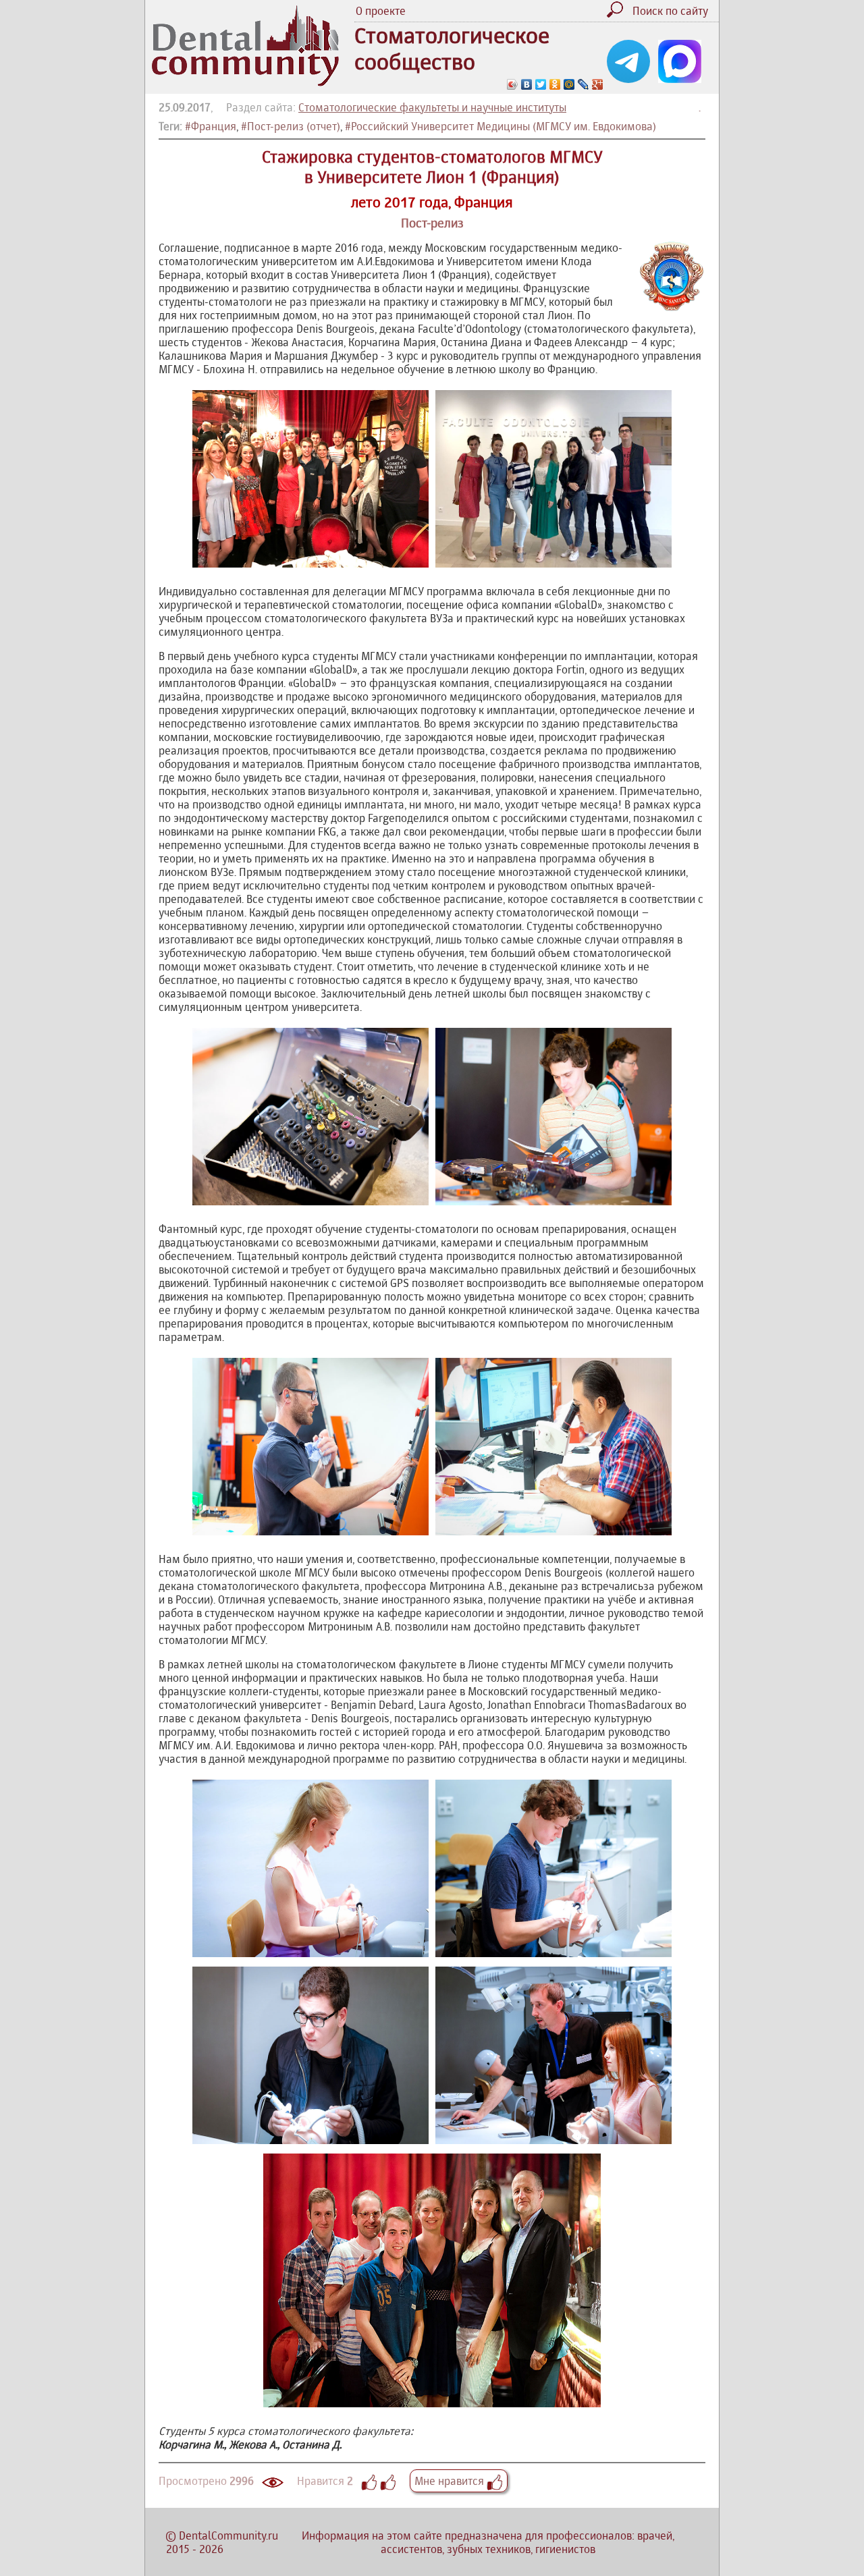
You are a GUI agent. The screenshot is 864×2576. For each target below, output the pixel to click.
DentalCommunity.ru (228, 2536)
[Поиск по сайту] (618, 13)
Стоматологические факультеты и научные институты (432, 107)
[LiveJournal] (584, 84)
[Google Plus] (598, 84)
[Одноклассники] (555, 84)
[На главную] (245, 82)
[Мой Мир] (569, 84)
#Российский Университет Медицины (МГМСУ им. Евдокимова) (501, 126)
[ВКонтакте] (527, 84)
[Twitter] (541, 84)
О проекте (381, 11)
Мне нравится (451, 2481)
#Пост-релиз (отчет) (291, 126)
